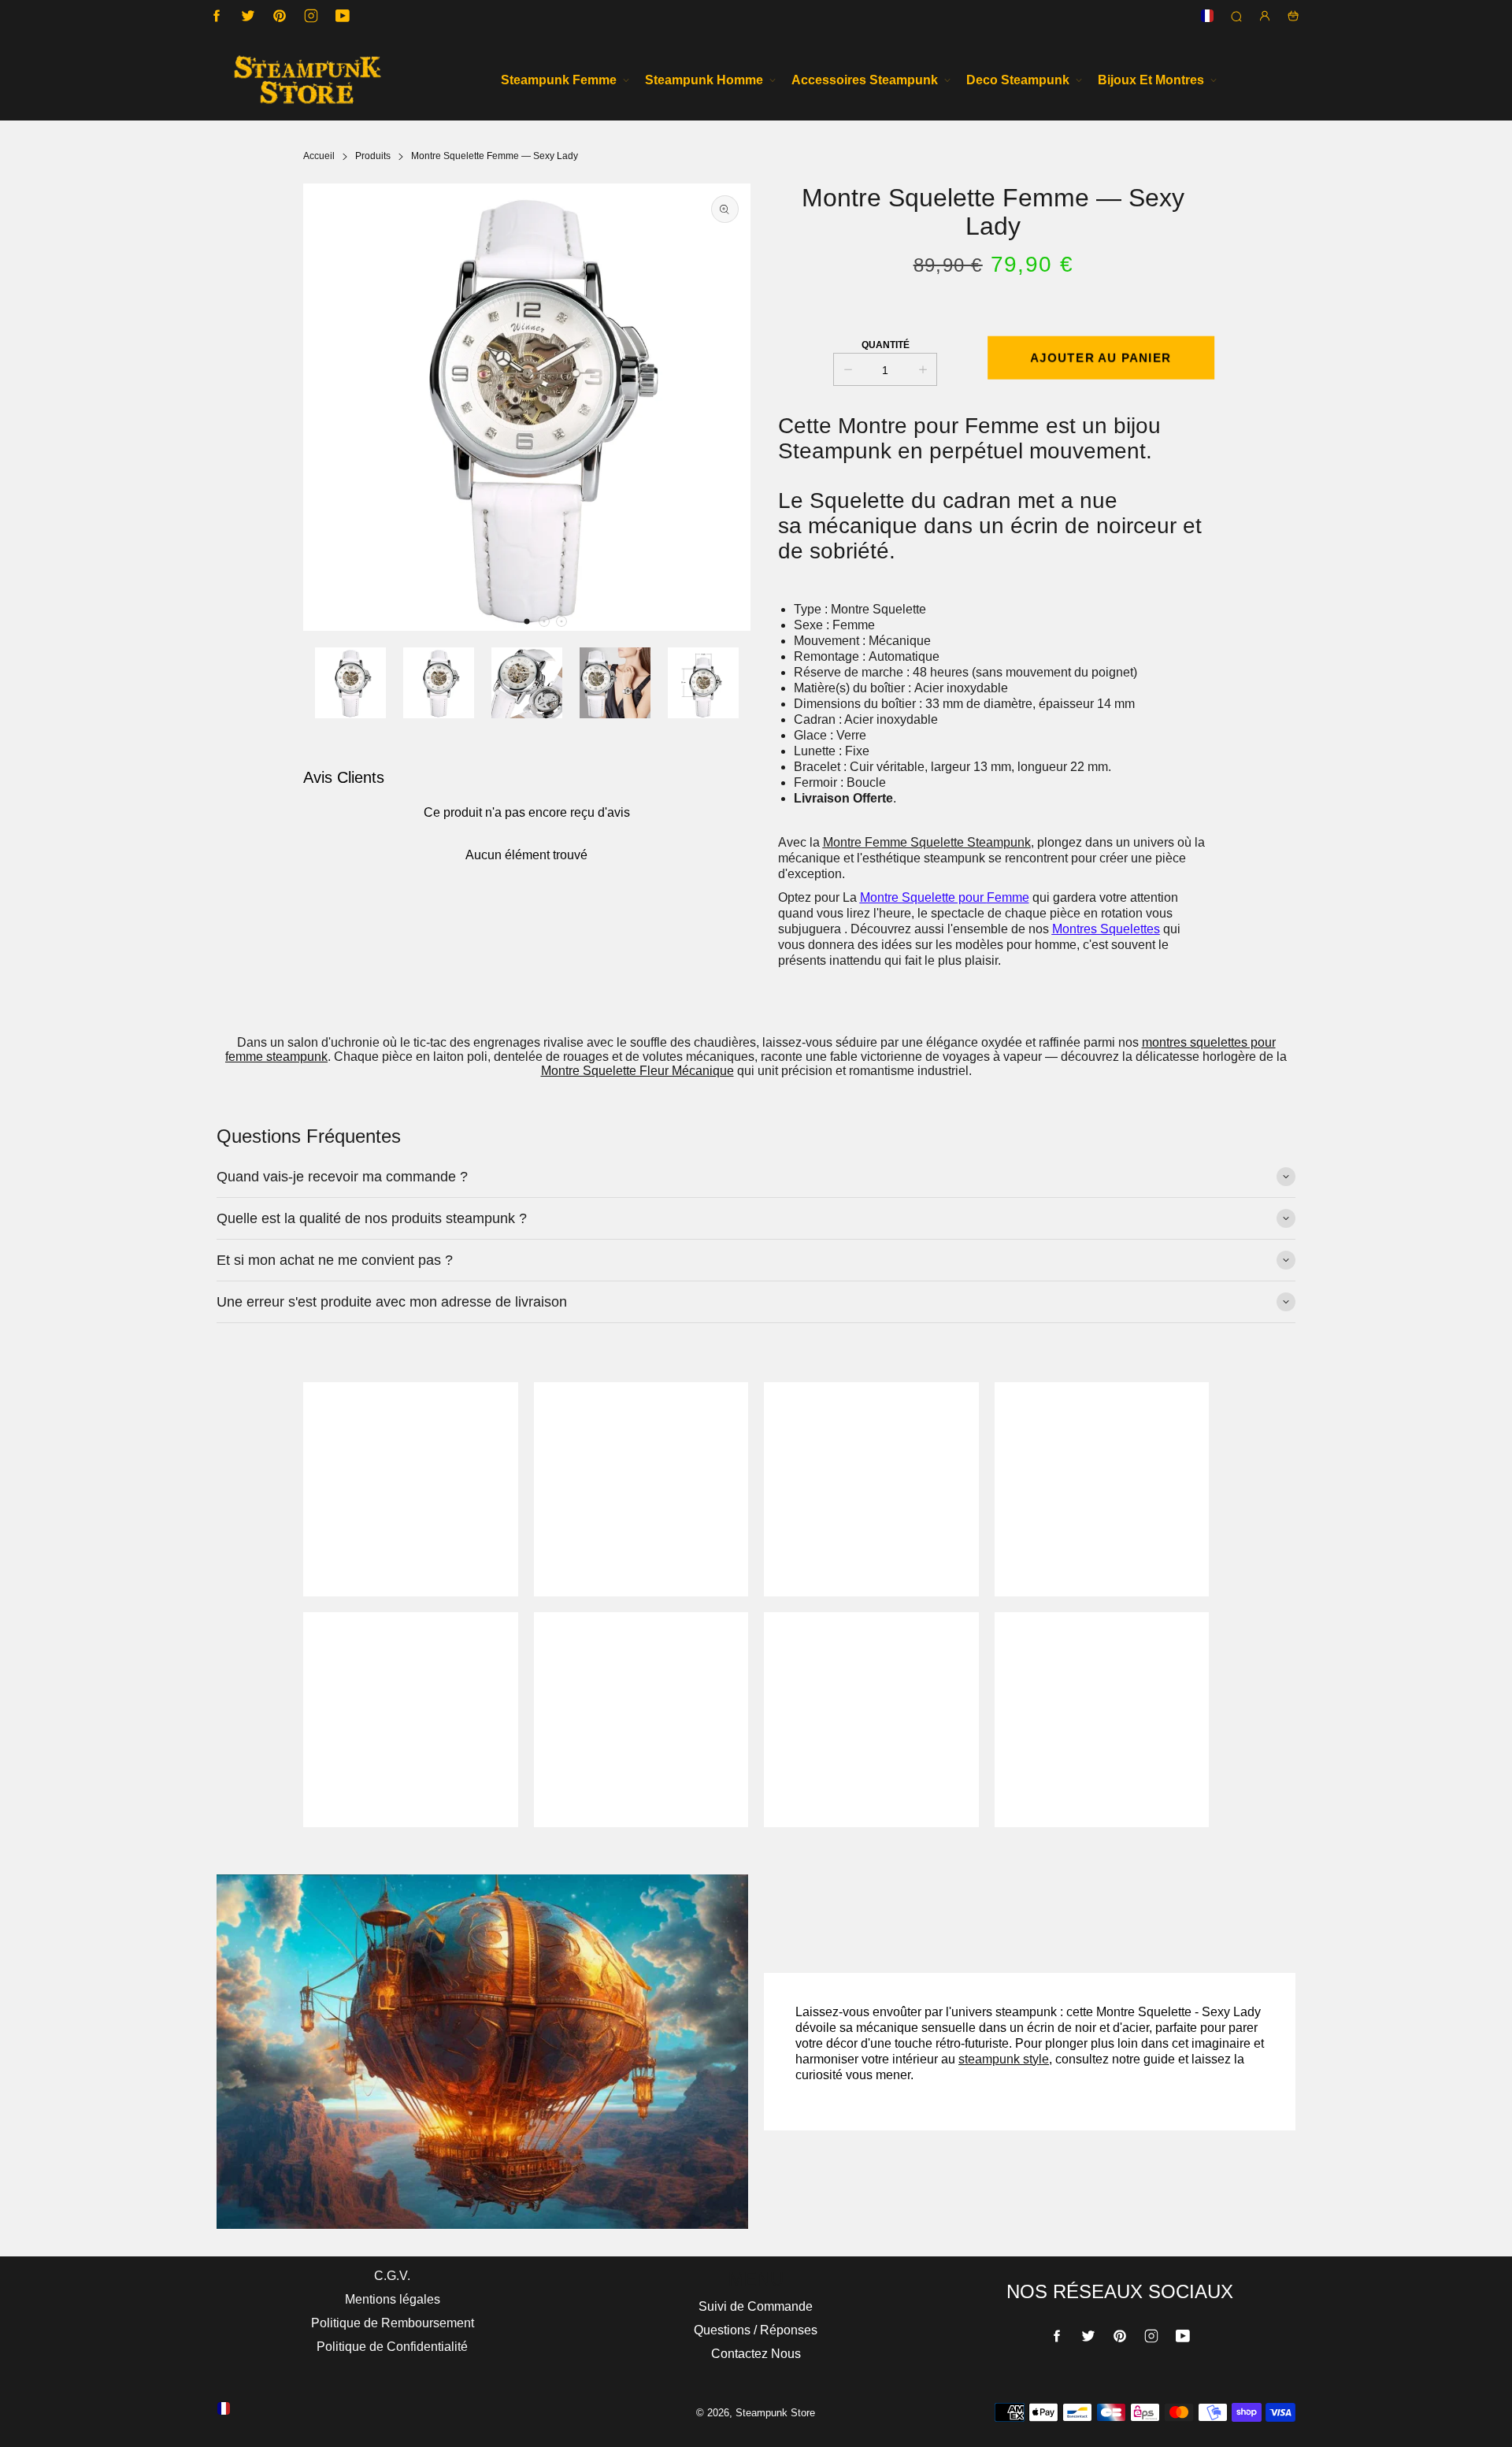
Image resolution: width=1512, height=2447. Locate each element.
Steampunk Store (775, 2413)
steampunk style (1004, 2059)
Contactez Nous (756, 2354)
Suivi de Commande (756, 2306)
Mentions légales (393, 2299)
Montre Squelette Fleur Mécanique (637, 1071)
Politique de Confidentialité (392, 2347)
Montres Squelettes (1106, 929)
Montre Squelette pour (923, 897)
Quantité (886, 345)
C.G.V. (392, 2276)
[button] (527, 621)
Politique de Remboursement (393, 2323)
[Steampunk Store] (307, 80)
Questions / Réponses (756, 2330)
